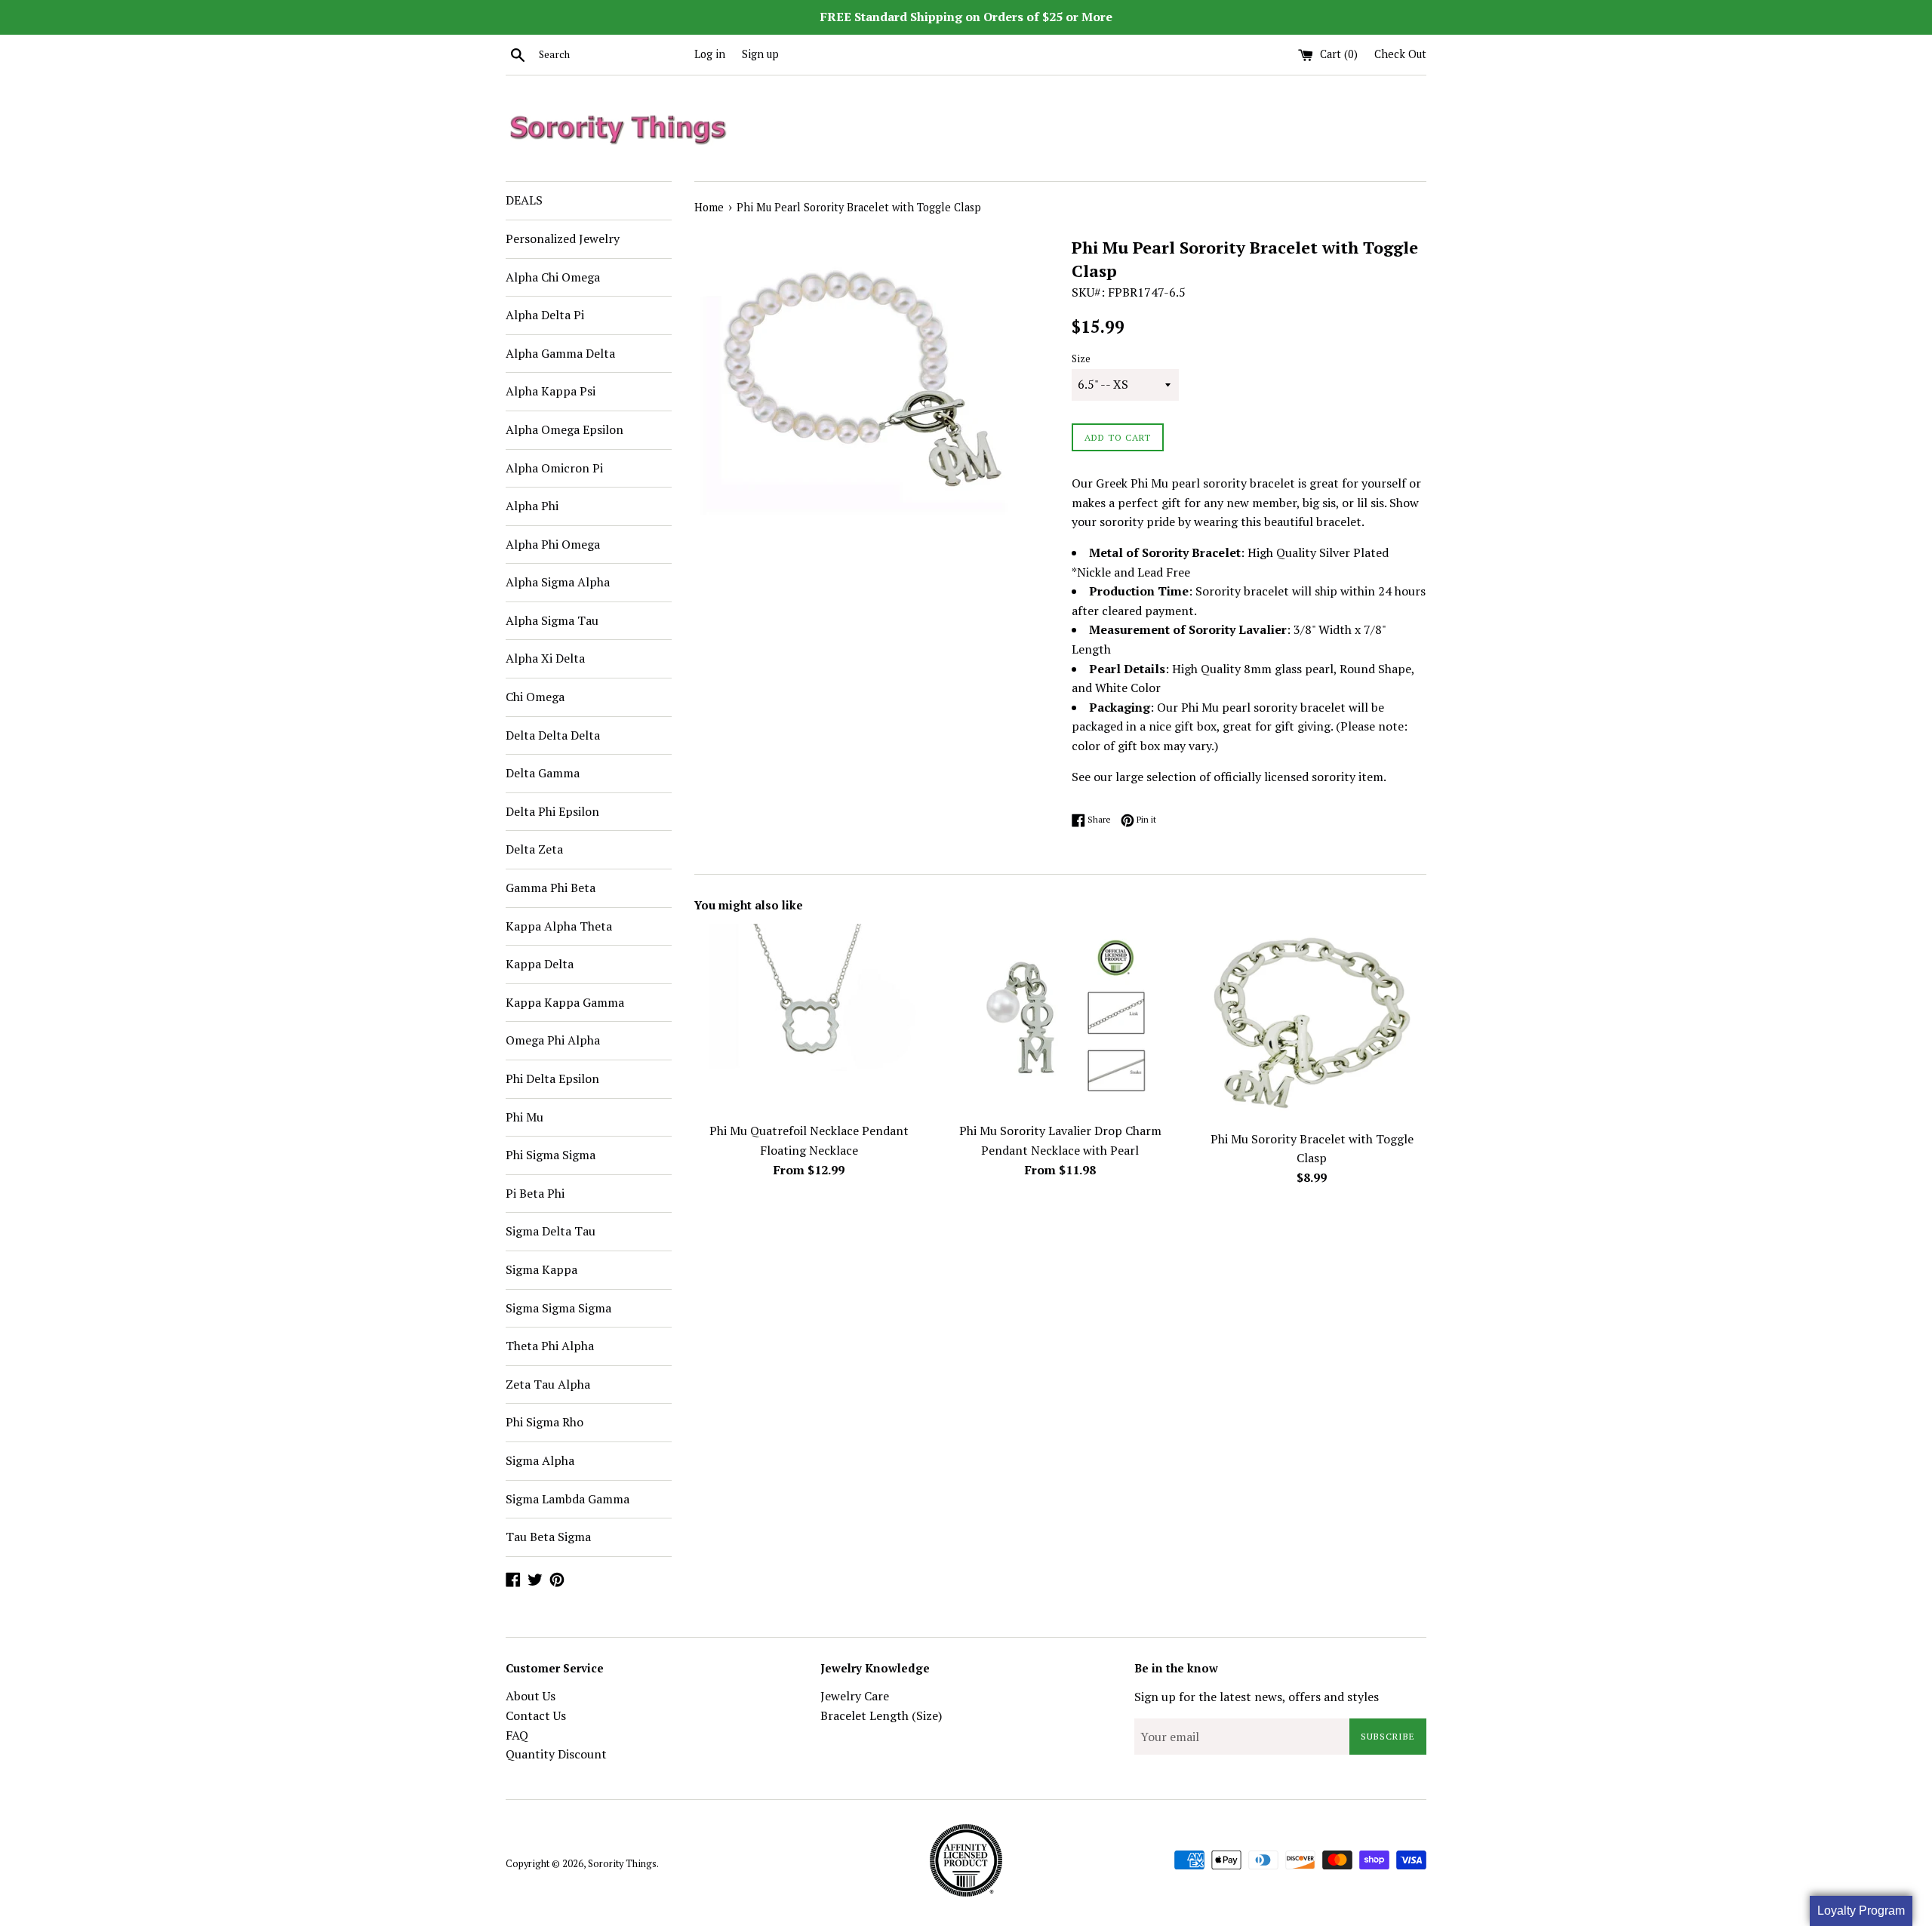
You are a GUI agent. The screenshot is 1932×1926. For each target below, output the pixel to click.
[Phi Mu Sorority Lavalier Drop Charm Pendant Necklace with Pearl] (1060, 1019)
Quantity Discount (556, 1754)
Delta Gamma (543, 773)
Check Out (1400, 54)
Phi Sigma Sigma (551, 1155)
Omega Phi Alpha (553, 1040)
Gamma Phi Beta (551, 888)
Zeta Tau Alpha (548, 1384)
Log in (710, 54)
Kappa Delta (540, 964)
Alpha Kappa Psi (551, 391)
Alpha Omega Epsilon (565, 429)
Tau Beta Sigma (548, 1537)
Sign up (760, 54)
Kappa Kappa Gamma (565, 1002)
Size (1081, 359)
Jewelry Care (855, 1696)
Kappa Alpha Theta (559, 926)
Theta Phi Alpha (550, 1346)
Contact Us (536, 1715)
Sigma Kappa (541, 1269)
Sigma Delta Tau (551, 1231)
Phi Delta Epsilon (552, 1078)
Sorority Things (622, 1864)
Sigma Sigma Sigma (558, 1308)
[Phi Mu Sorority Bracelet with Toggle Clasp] (1312, 1023)
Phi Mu (525, 1117)
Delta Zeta (534, 849)
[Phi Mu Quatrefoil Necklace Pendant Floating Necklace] (809, 1019)
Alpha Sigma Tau (552, 620)
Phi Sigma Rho (545, 1422)
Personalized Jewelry (563, 238)
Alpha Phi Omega (553, 544)
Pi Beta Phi (535, 1193)
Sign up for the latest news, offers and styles (1257, 1697)
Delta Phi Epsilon (552, 811)
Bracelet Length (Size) (881, 1715)
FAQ (517, 1735)
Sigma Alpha (540, 1460)
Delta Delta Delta (553, 735)
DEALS (524, 200)
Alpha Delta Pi (545, 315)
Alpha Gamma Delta (560, 353)
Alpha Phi (532, 506)
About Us (531, 1696)
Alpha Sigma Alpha (558, 582)
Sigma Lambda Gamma (568, 1499)
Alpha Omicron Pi (554, 468)
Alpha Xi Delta (545, 658)
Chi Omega (535, 697)
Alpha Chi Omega (553, 277)
